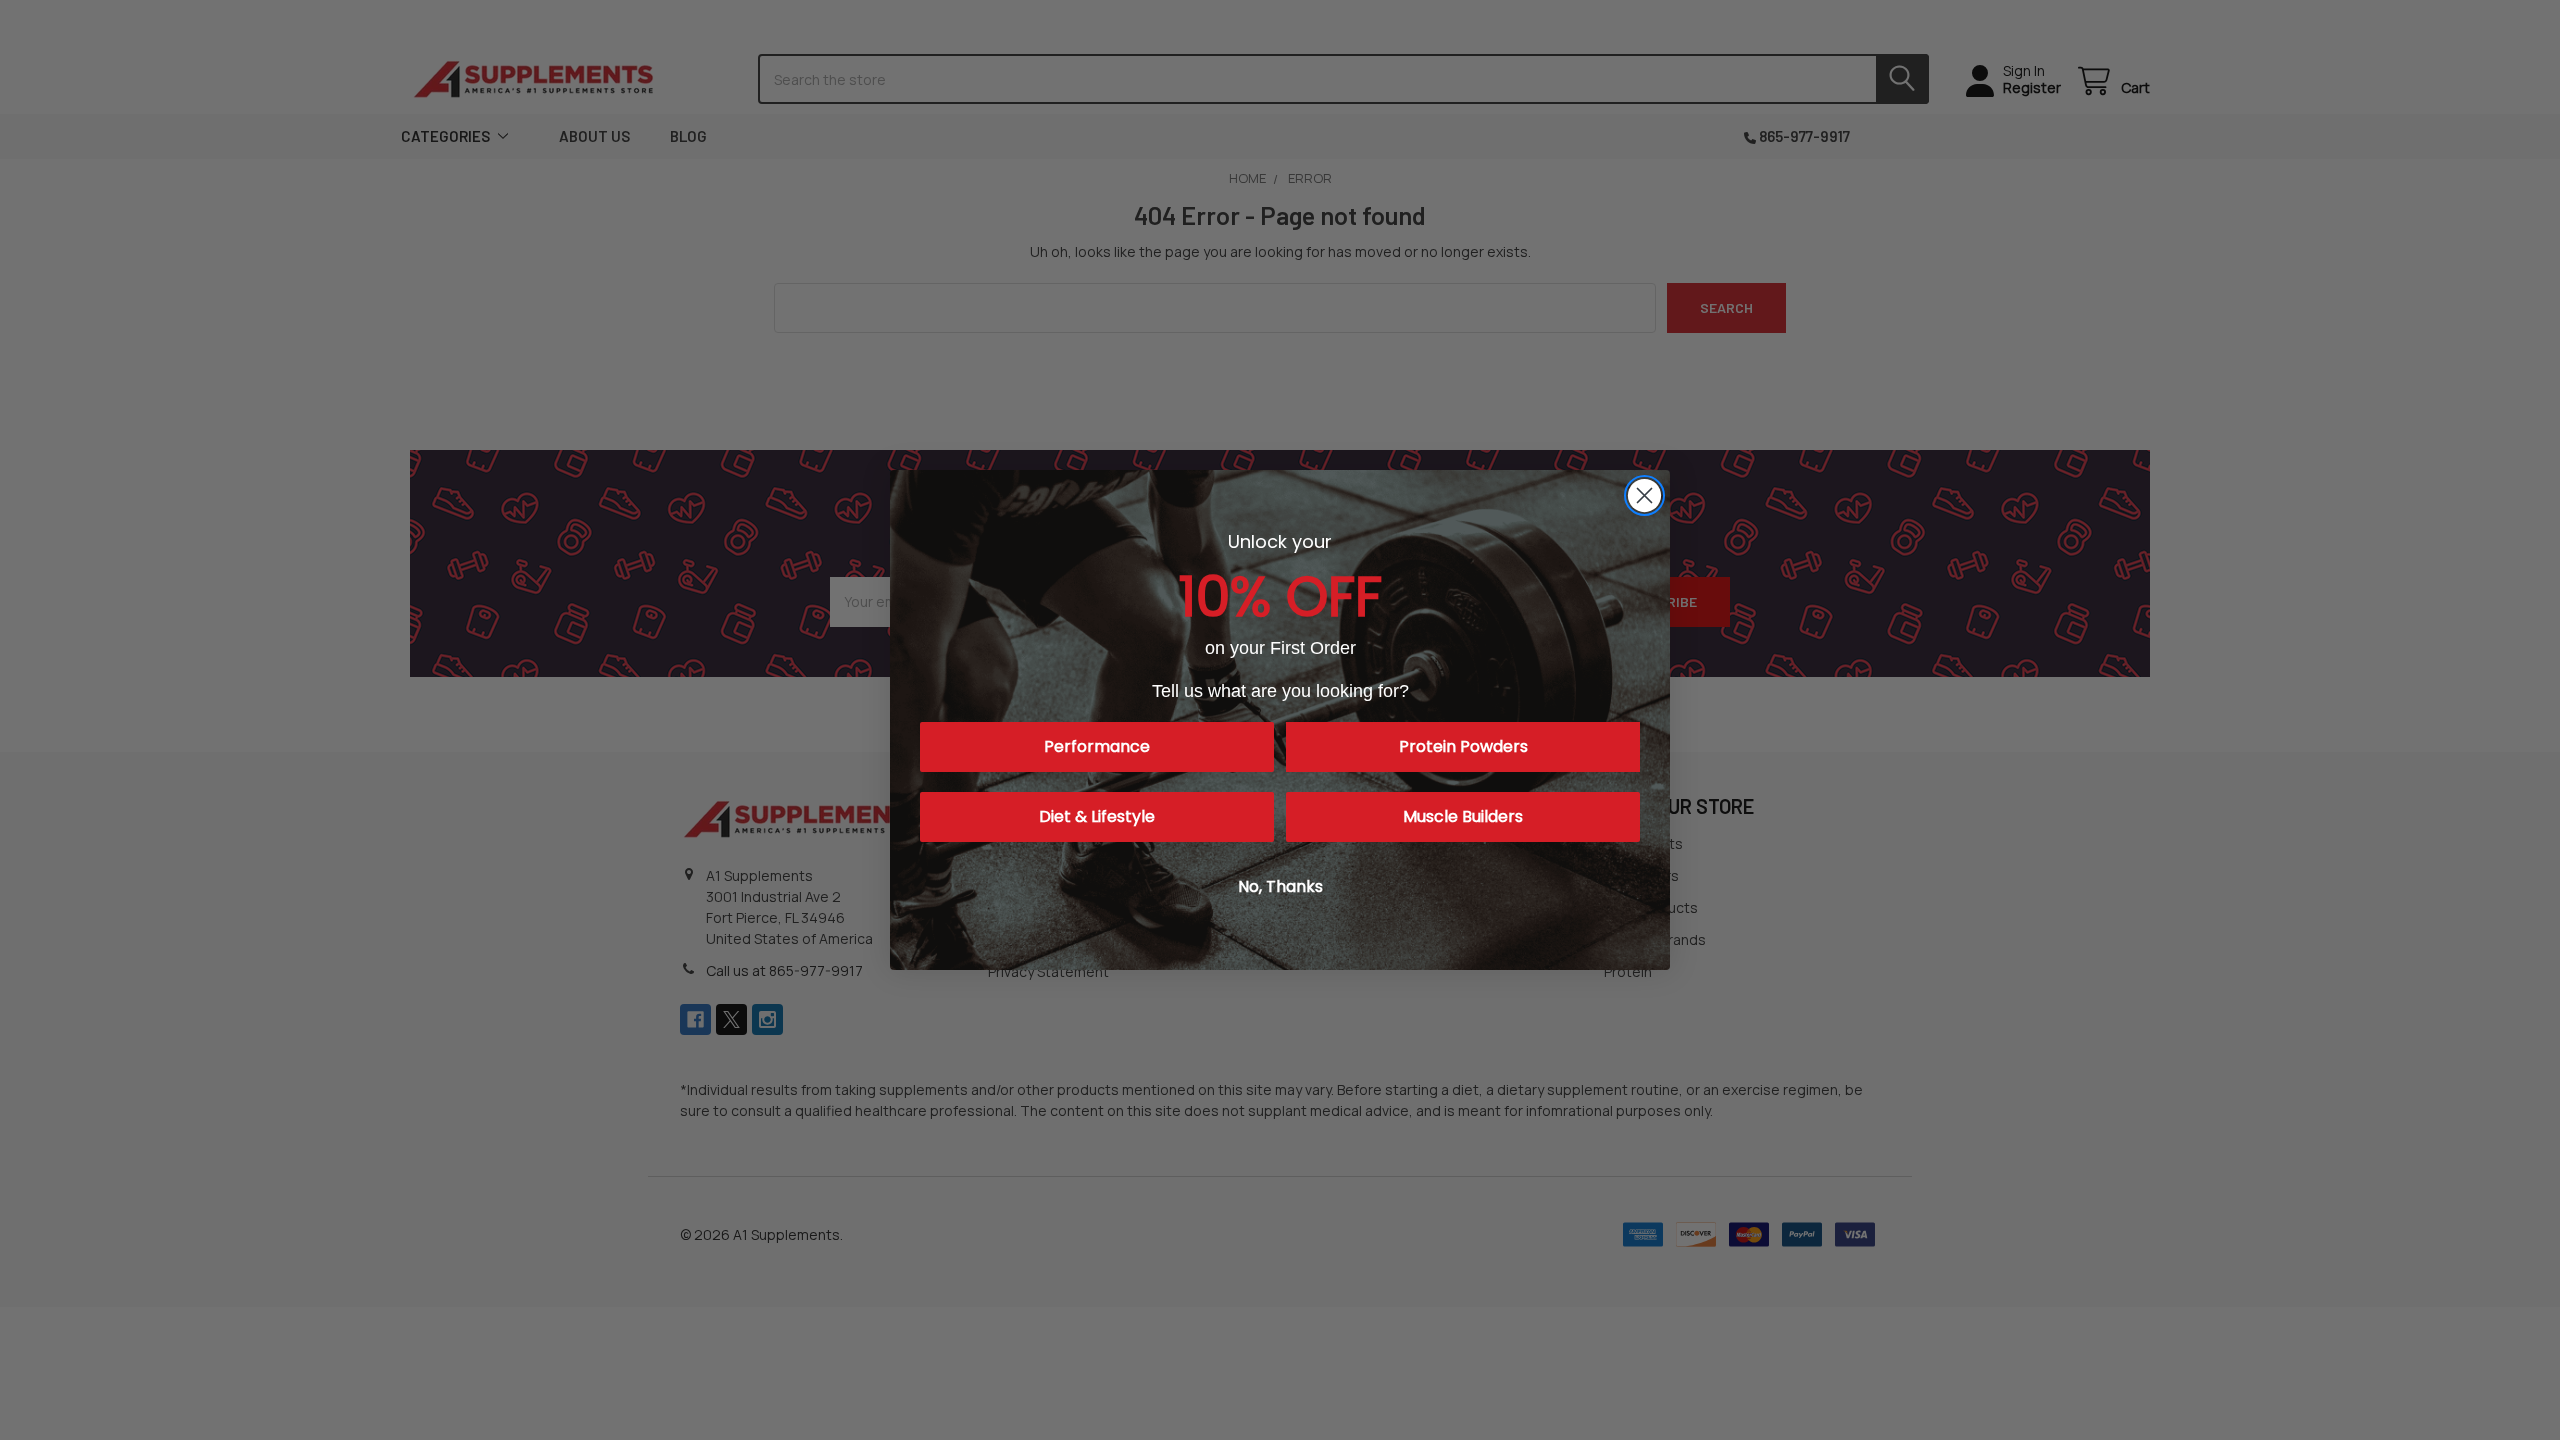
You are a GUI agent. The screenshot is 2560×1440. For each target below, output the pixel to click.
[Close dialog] (1644, 495)
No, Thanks (1280, 886)
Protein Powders (1463, 746)
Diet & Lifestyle (1097, 816)
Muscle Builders (1463, 816)
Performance (1097, 746)
